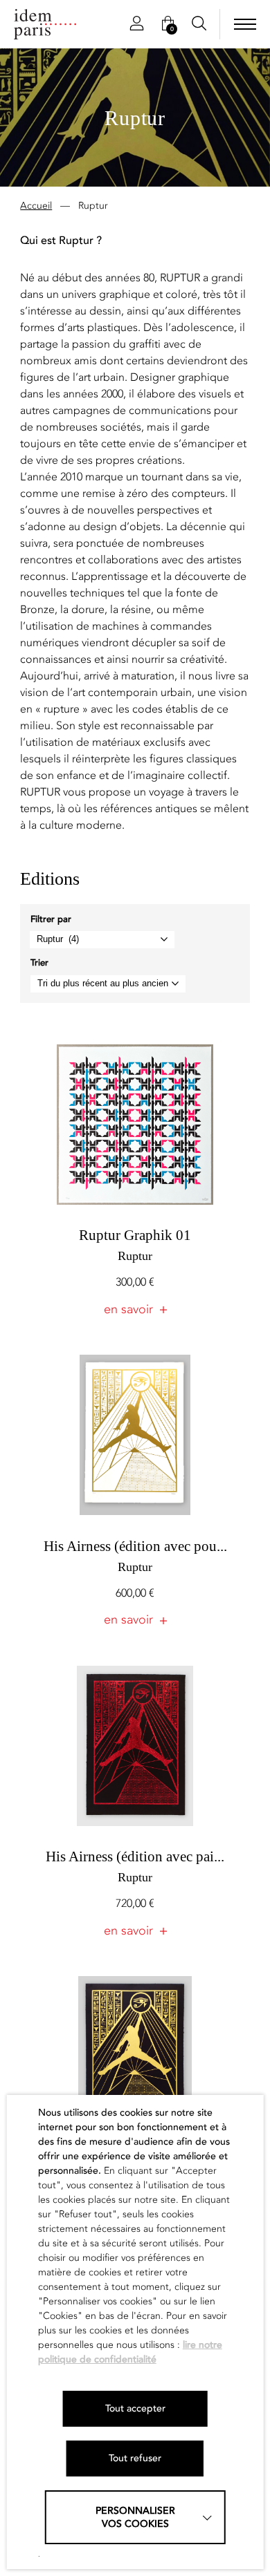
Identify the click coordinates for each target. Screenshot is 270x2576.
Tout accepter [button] (135, 2408)
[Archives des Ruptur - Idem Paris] (45, 24)
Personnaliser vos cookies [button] (135, 2517)
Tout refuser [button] (135, 2458)
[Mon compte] (137, 24)
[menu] (245, 24)
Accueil (36, 206)
